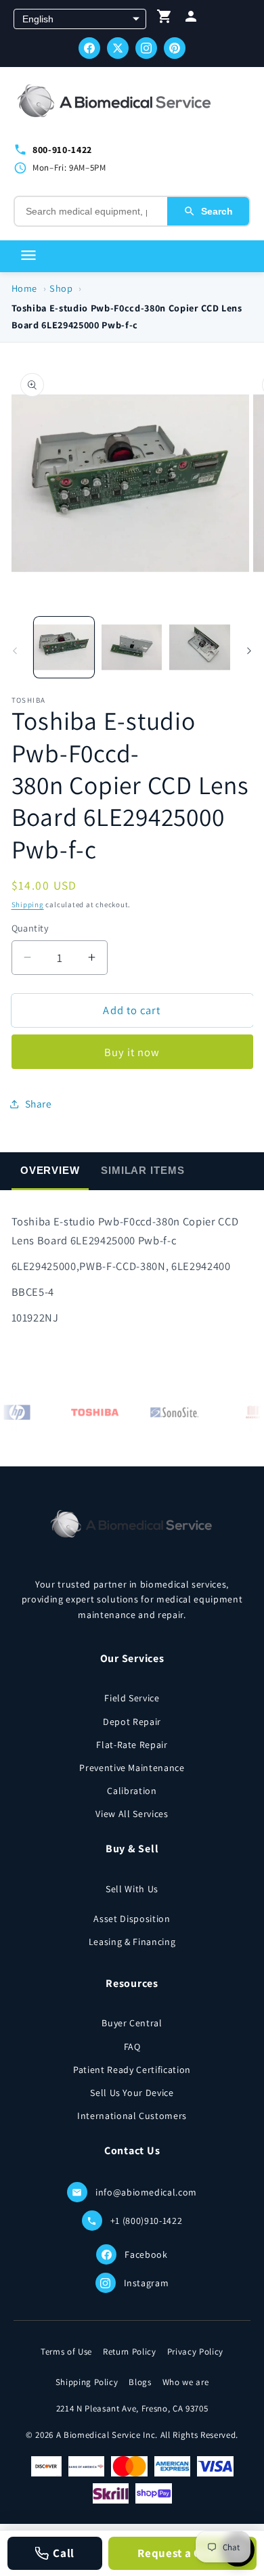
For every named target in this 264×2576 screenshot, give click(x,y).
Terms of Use (66, 2352)
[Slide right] (249, 651)
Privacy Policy (195, 2352)
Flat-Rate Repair (132, 1745)
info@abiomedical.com (146, 2192)
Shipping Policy (87, 2382)
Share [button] (39, 1104)
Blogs (140, 2382)
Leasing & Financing (132, 1942)
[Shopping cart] (164, 19)
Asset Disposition (132, 1919)
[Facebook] (89, 48)
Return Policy (130, 2352)
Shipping (28, 904)
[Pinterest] (175, 48)
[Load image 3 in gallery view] (199, 647)
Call (64, 2553)
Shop (61, 288)
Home (25, 288)
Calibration (132, 1791)
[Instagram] (146, 48)
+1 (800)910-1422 (147, 2221)
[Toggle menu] (28, 256)
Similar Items (143, 1170)
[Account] (191, 19)
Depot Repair (132, 1722)
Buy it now (132, 1052)
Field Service (132, 1698)
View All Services (132, 1814)
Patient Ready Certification (132, 2070)
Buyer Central (132, 2023)
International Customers (132, 2116)
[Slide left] (15, 651)
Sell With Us (132, 1889)
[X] (118, 48)
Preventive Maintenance (132, 1768)
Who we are (186, 2382)
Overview (50, 1170)
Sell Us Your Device (132, 2093)
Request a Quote (182, 2553)
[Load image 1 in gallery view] (64, 647)
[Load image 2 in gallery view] (132, 647)
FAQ (132, 2047)
